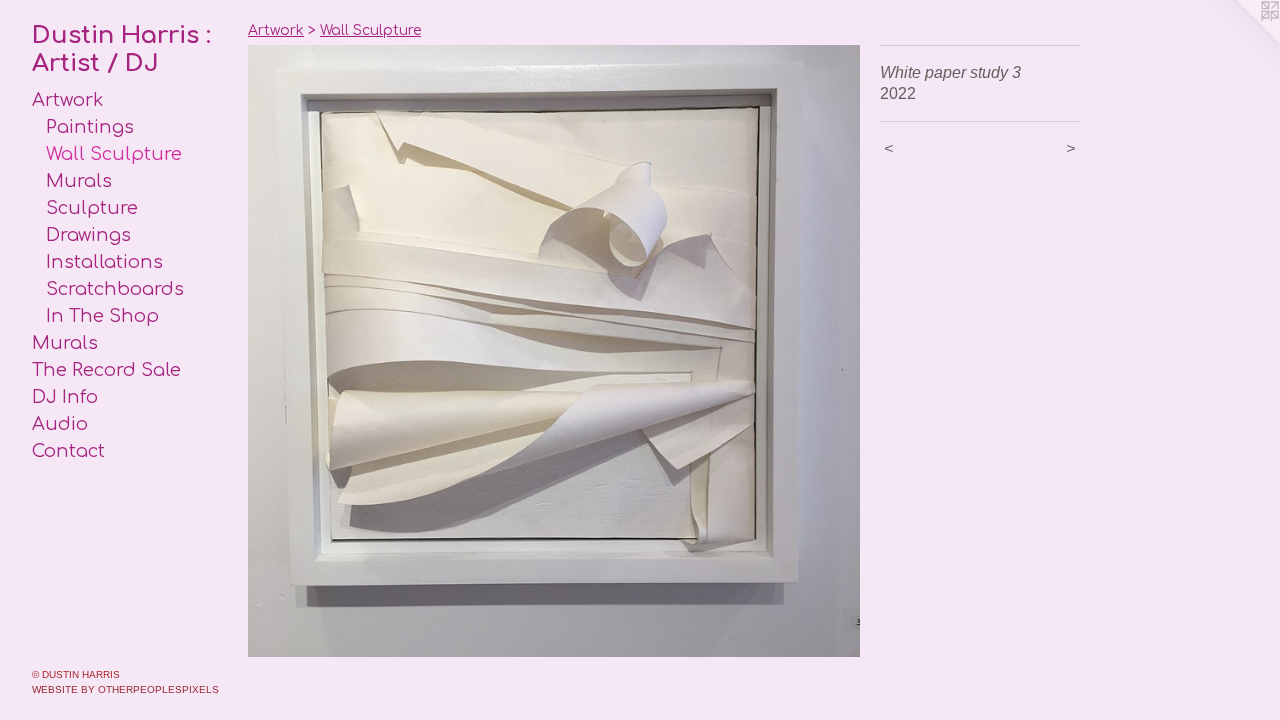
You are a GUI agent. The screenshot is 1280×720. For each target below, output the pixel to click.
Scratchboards (115, 289)
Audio (60, 424)
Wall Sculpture (114, 154)
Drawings (88, 235)
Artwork (67, 100)
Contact (68, 451)
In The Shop (102, 316)
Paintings (90, 127)
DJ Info (65, 397)
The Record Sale (106, 370)
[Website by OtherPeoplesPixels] (1240, 40)
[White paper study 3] (554, 351)
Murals (79, 181)
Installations (104, 262)
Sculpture (92, 208)
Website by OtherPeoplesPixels (125, 689)
